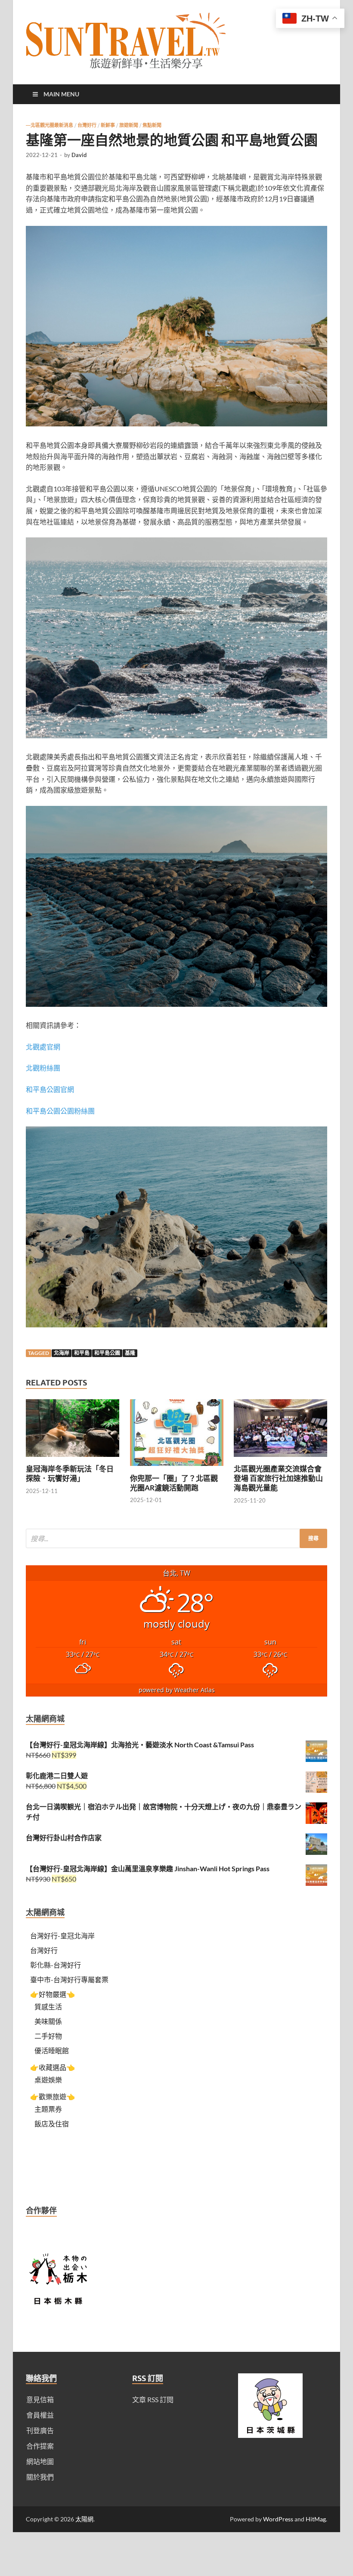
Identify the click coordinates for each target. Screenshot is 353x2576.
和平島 (82, 1353)
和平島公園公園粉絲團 (60, 1111)
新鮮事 (108, 125)
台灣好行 (87, 125)
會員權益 (40, 2415)
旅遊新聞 (129, 125)
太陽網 (84, 2519)
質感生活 (48, 2007)
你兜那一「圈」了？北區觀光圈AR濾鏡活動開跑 (174, 1483)
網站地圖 (40, 2461)
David (79, 155)
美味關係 (48, 2021)
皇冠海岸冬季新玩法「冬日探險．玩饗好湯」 (70, 1473)
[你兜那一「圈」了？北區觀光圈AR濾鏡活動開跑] (177, 1468)
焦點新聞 (152, 125)
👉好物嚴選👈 (53, 1994)
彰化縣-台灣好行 (56, 1965)
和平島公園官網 (50, 1089)
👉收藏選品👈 (53, 2067)
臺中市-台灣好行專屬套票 (69, 1979)
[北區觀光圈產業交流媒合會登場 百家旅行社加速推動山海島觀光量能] (280, 1459)
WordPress (278, 2519)
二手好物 (48, 2036)
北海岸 (62, 1353)
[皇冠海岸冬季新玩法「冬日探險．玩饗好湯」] (73, 1459)
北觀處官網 (43, 1047)
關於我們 (40, 2477)
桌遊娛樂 (48, 2080)
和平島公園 (107, 1353)
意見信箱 (40, 2399)
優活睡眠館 (52, 2050)
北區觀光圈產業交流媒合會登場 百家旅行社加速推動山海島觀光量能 (278, 1478)
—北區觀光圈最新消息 (50, 125)
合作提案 (40, 2446)
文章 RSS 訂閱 (153, 2399)
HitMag (316, 2519)
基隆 (130, 1353)
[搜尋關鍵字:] (176, 1538)
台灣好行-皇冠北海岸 (62, 1936)
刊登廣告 (40, 2430)
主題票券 (48, 2109)
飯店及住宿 (52, 2124)
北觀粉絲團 (43, 1068)
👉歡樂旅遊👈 (53, 2096)
